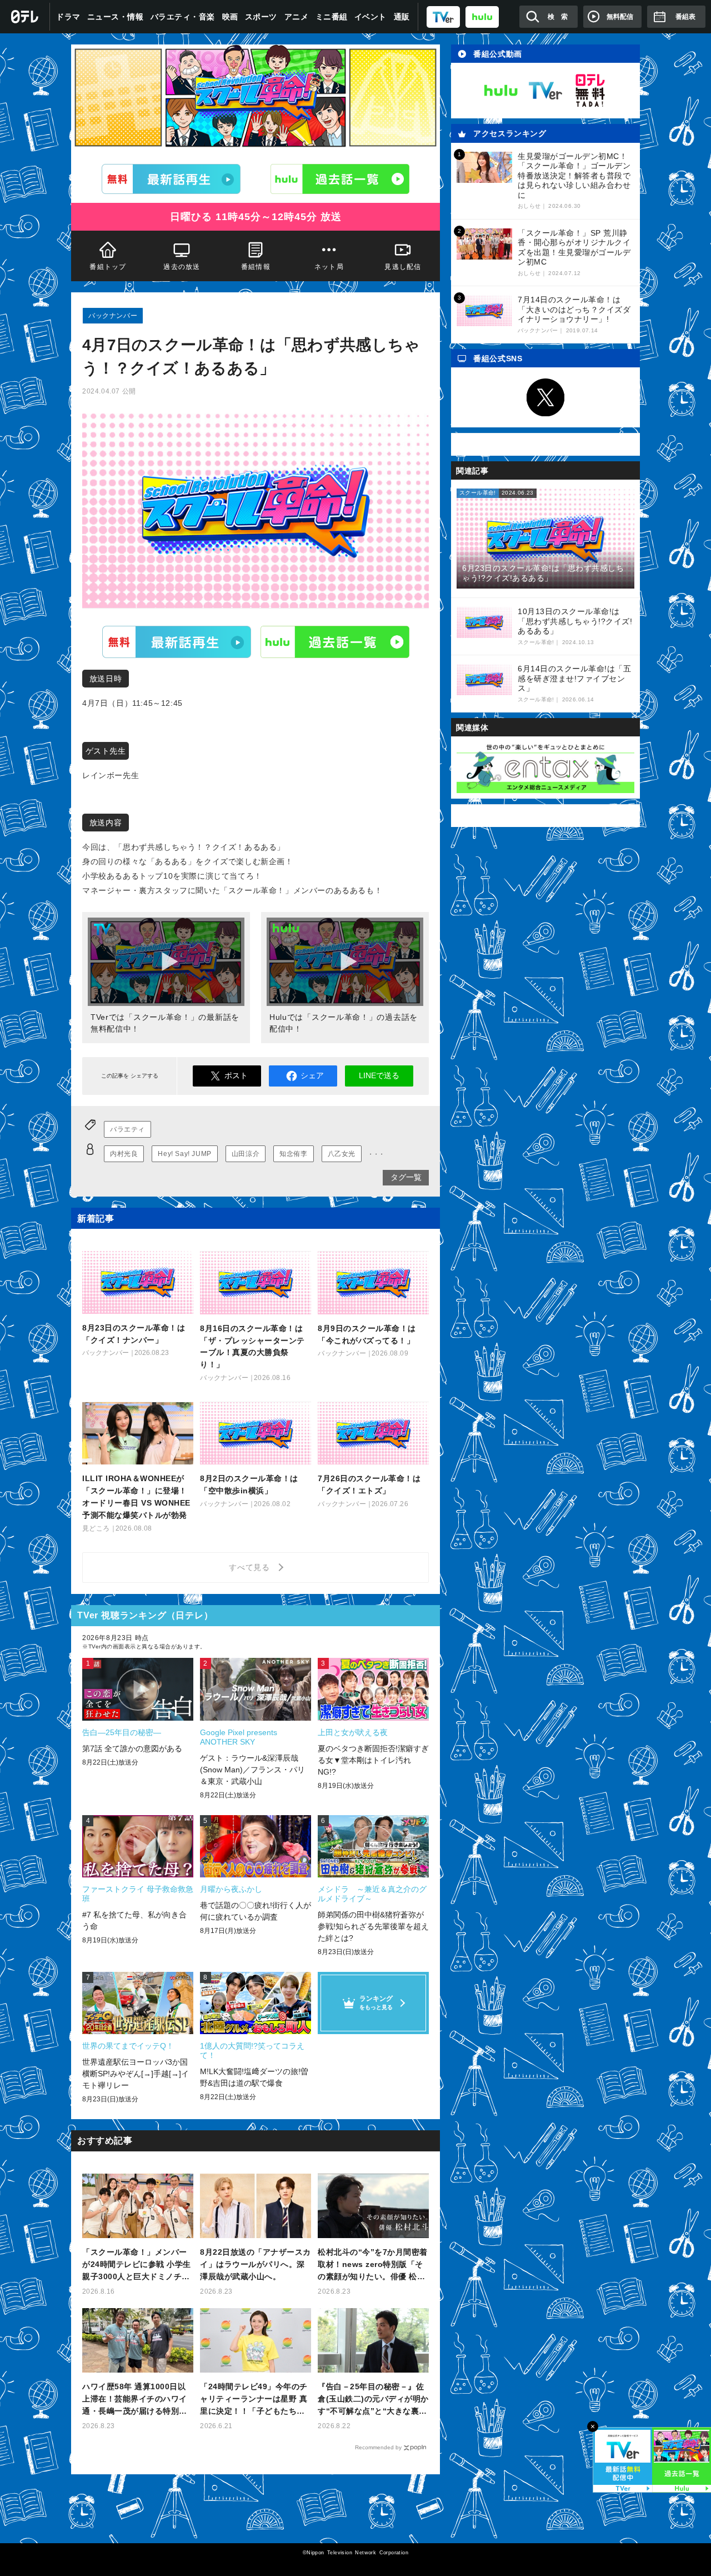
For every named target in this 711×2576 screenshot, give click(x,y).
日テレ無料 (590, 91)
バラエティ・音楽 (183, 17)
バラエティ (127, 1129)
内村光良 (124, 1154)
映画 (230, 17)
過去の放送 (182, 267)
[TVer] (443, 16)
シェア (312, 1075)
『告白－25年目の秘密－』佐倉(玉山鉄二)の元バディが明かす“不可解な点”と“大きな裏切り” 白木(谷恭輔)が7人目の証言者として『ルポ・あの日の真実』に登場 (373, 2400)
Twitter (545, 397)
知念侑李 (293, 1154)
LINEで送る (379, 1075)
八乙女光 (342, 1154)
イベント (370, 17)
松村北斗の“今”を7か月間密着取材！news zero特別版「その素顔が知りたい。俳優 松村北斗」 (373, 2265)
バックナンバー (113, 316)
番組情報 (256, 267)
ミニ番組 (332, 17)
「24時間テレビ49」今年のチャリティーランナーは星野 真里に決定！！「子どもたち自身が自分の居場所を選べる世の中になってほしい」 (254, 2400)
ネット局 (329, 267)
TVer (177, 642)
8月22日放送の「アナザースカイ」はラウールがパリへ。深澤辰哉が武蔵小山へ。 (256, 2264)
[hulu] (482, 16)
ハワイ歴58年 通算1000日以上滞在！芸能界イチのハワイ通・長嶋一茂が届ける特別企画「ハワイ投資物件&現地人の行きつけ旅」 (137, 2400)
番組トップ (108, 267)
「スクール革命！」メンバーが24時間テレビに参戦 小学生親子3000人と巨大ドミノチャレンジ (137, 2265)
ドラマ (68, 17)
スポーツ (261, 17)
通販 (402, 17)
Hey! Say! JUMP (184, 1154)
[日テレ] (25, 17)
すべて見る (251, 1567)
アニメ (297, 17)
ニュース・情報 (116, 17)
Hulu (335, 642)
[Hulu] (340, 179)
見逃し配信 (403, 267)
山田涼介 (246, 1154)
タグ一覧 (406, 1177)
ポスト (236, 1075)
